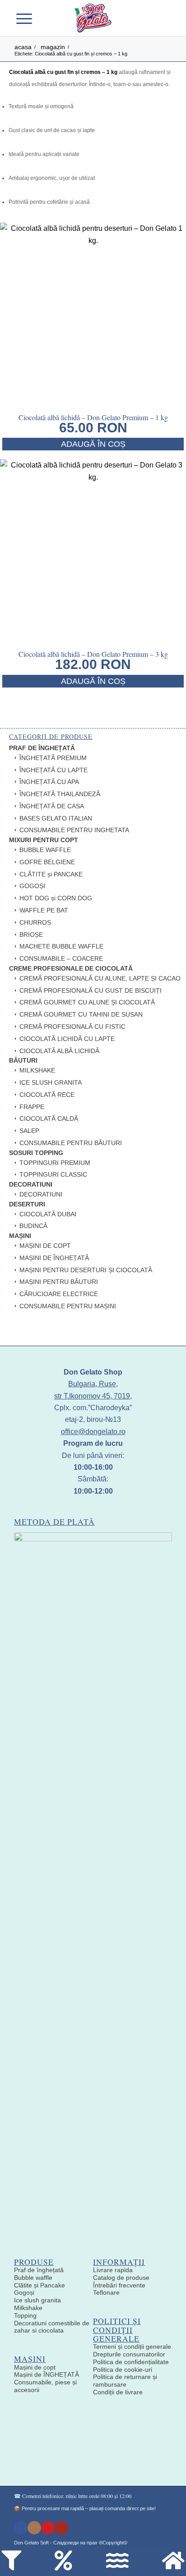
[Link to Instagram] (34, 2528)
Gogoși (24, 2292)
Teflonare (106, 2292)
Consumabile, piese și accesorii (45, 2386)
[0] (158, 18)
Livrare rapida (113, 2270)
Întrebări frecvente (119, 2285)
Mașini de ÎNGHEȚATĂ (46, 2374)
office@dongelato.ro (93, 1432)
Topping (25, 2315)
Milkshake (28, 2308)
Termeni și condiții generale (132, 2347)
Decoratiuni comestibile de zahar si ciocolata (52, 2327)
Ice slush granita (37, 2300)
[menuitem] (46, 18)
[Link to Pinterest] (48, 2528)
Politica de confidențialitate (131, 2362)
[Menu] (29, 18)
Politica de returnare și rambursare (125, 2381)
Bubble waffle (33, 2278)
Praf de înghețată (39, 2270)
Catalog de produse (121, 2278)
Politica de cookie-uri (123, 2370)
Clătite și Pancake (40, 2285)
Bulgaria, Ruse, (93, 1384)
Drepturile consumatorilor (129, 2354)
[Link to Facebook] (21, 2528)
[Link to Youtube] (61, 2528)
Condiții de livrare (118, 2392)
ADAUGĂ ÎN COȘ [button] (93, 444)
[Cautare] (46, 18)
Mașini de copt (35, 2367)
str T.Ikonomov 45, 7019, (93, 1396)
